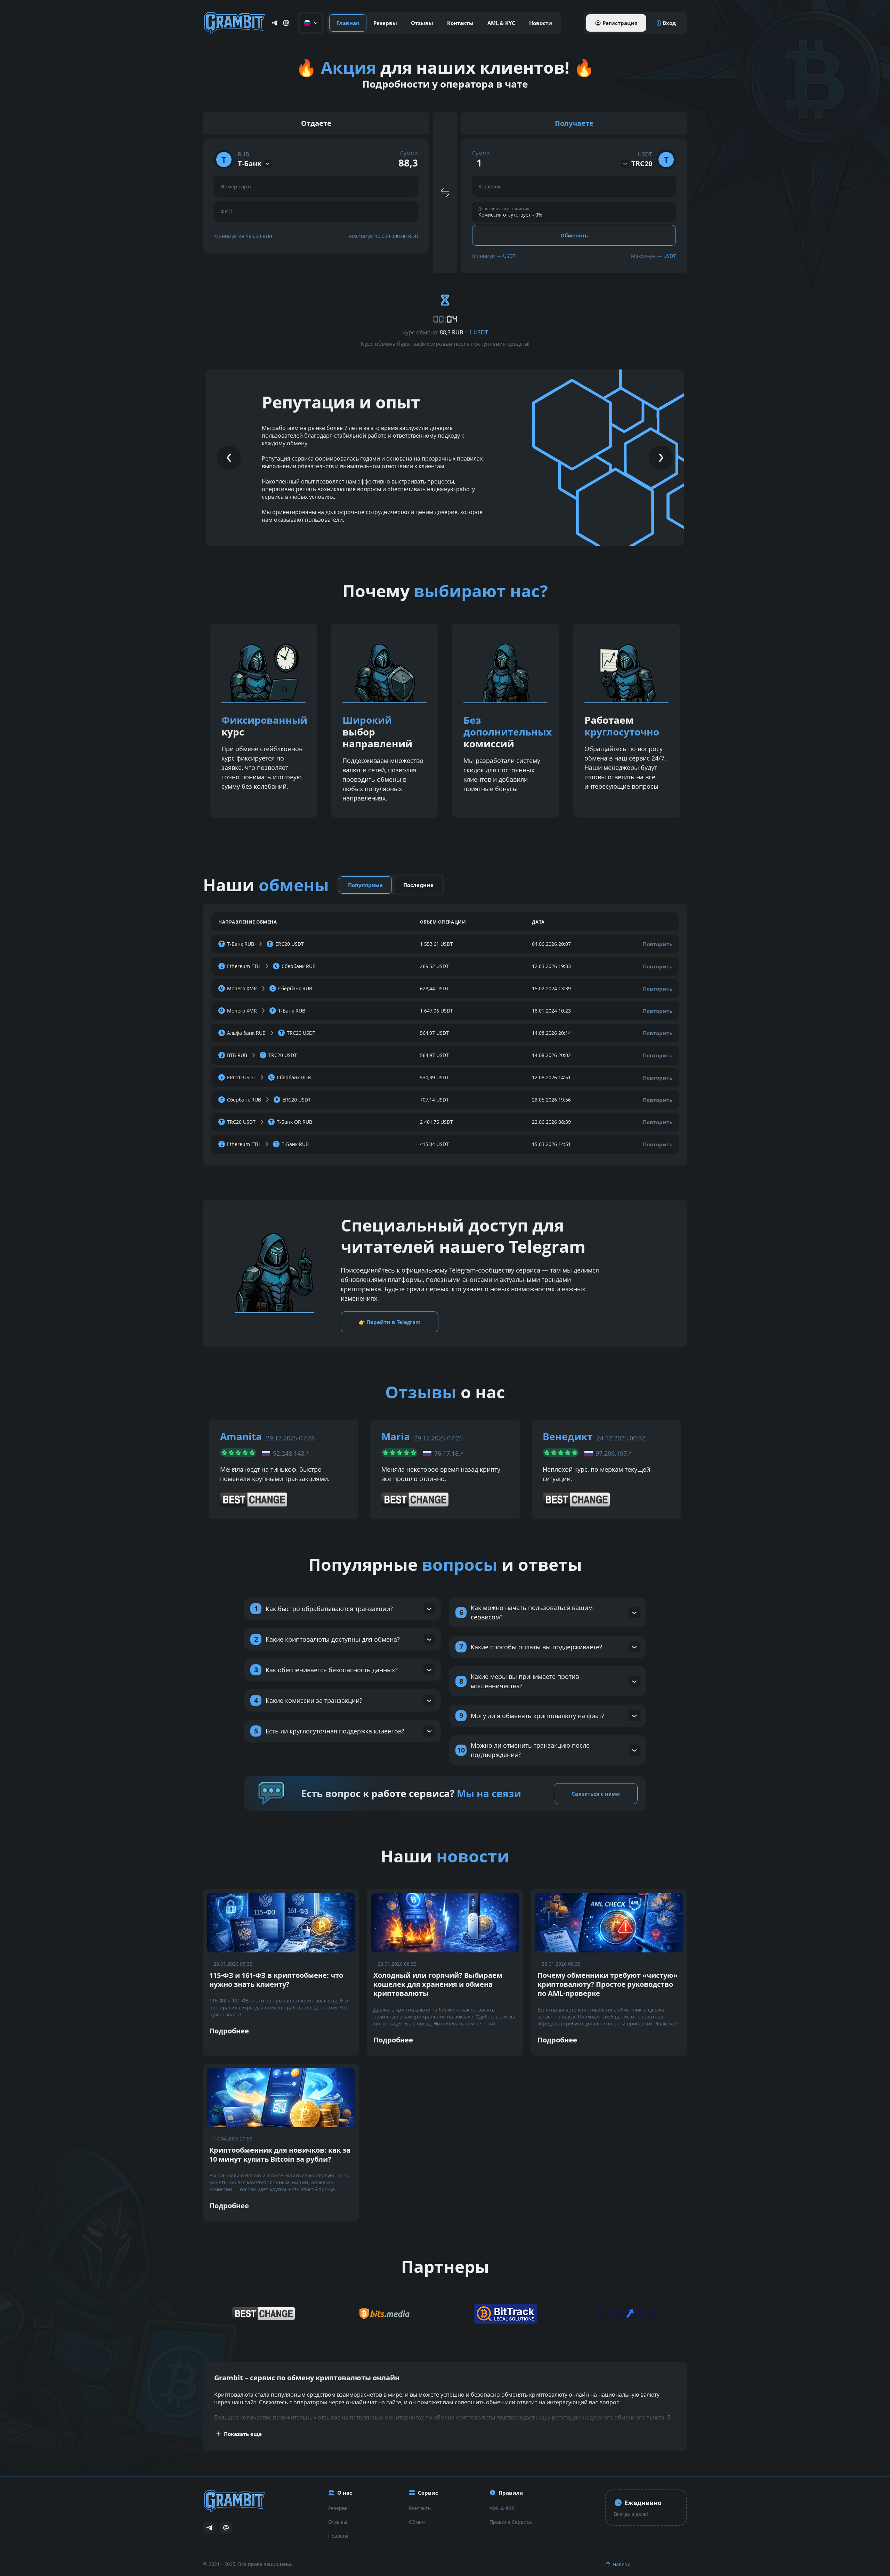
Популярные (365, 885)
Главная (348, 23)
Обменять (574, 235)
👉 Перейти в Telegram (390, 1322)
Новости (541, 23)
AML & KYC (501, 23)
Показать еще (243, 2434)
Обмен (417, 2522)
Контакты (460, 23)
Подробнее (229, 2031)
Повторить (658, 944)
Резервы (385, 23)
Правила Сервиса (511, 2522)
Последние (418, 885)
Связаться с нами (596, 1794)
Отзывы (422, 23)
